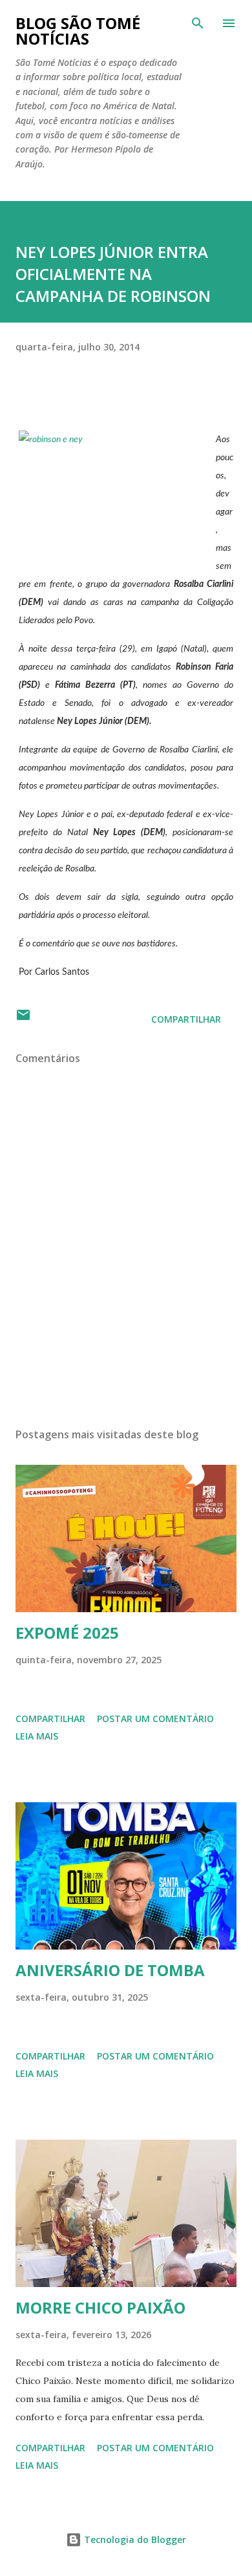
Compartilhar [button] (186, 1019)
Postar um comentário (155, 1719)
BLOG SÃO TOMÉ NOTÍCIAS (78, 31)
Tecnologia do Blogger (134, 2539)
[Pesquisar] (198, 23)
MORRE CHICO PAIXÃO (100, 2307)
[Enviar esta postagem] (23, 1019)
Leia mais (37, 1736)
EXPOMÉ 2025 (67, 1633)
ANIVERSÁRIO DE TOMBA (110, 1970)
